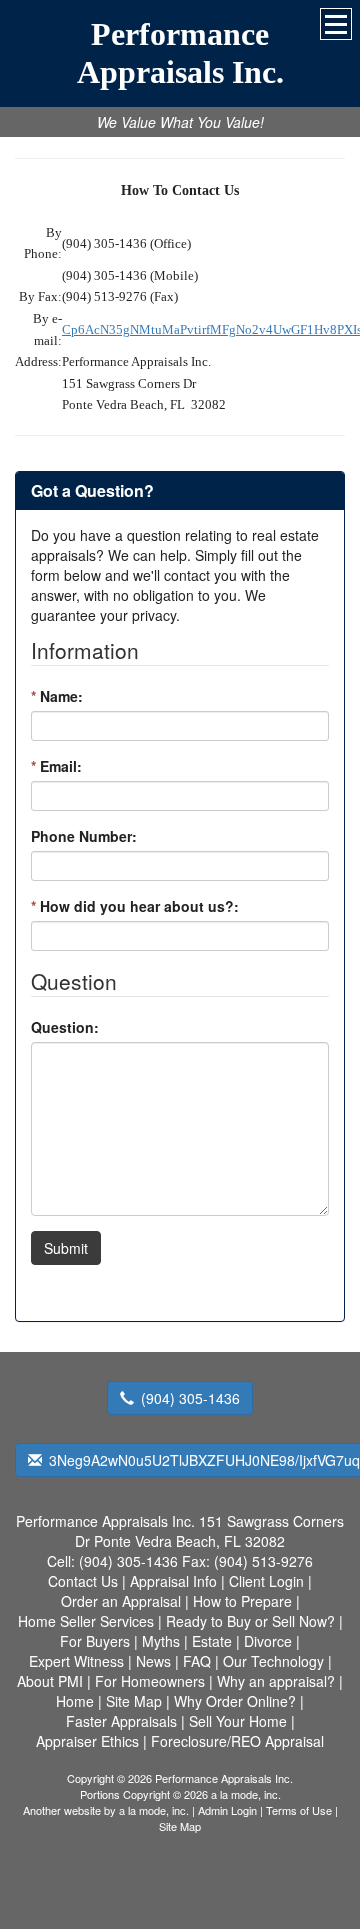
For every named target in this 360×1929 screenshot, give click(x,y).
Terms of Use (299, 1810)
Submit (66, 1248)
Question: (65, 1027)
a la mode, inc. (154, 1810)
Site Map (180, 1826)
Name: (57, 696)
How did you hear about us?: (135, 906)
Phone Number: (84, 836)
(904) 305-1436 (190, 1398)
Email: (56, 766)
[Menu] (336, 24)
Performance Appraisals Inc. (180, 53)
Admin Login (227, 1810)
